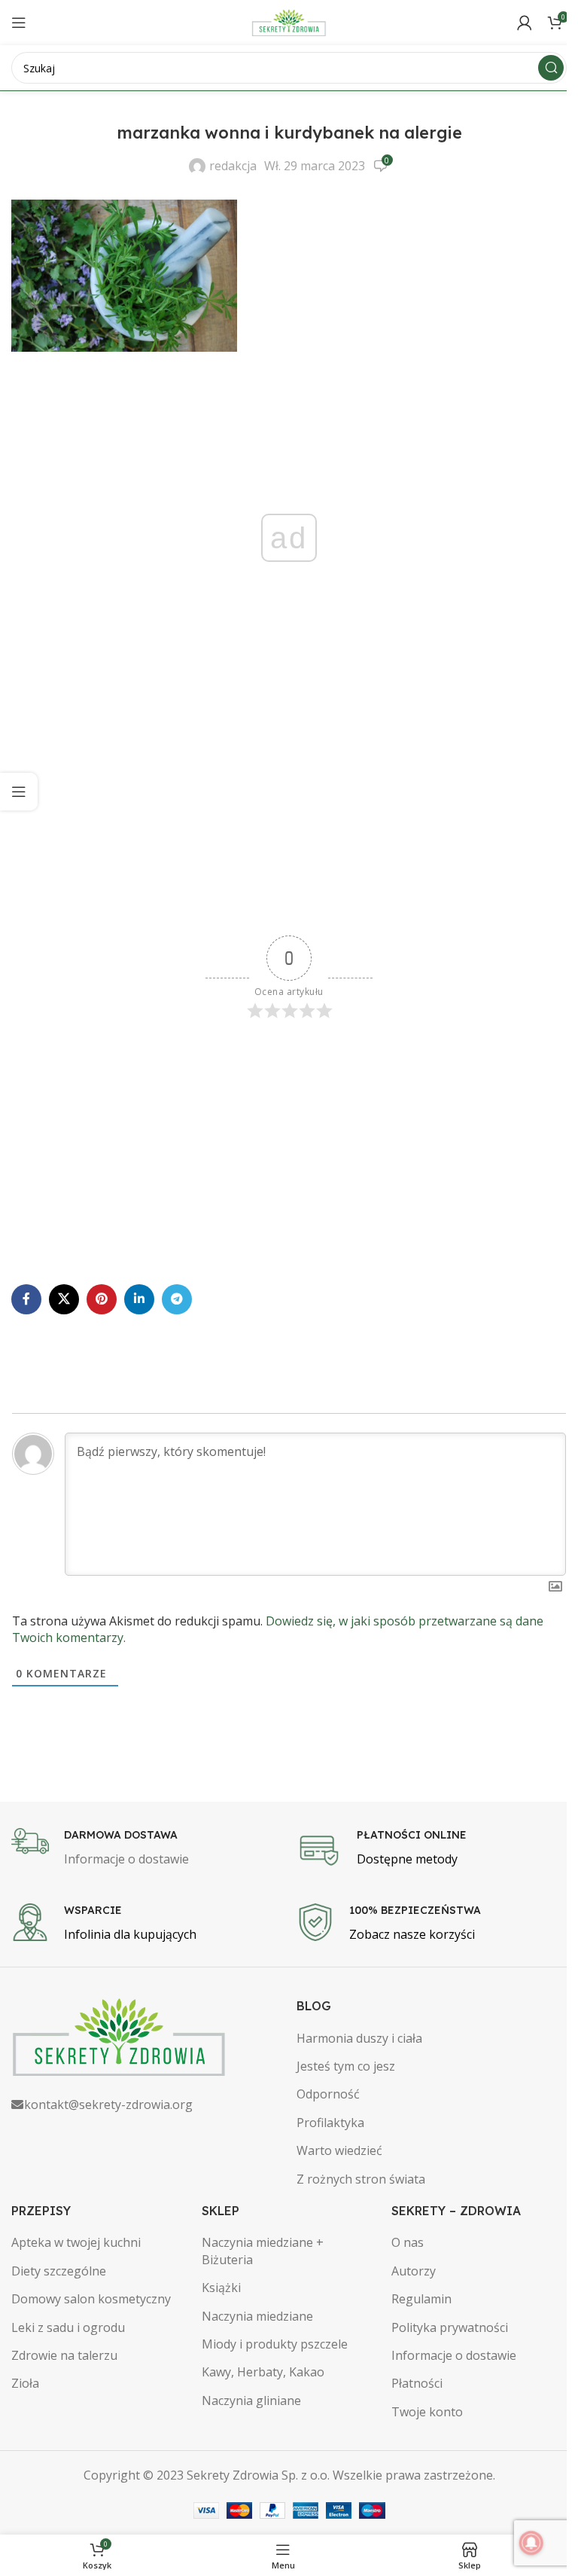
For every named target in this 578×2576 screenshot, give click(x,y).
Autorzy (414, 2271)
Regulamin (421, 2299)
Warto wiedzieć (339, 2150)
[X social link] (64, 1299)
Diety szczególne (59, 2271)
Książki (221, 2288)
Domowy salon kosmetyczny (91, 2299)
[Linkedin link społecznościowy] (139, 1299)
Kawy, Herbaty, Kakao (263, 2372)
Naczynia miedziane (257, 2316)
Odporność (328, 2094)
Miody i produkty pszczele (275, 2344)
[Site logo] (289, 21)
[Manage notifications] (531, 2543)
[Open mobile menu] (19, 23)
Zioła (25, 2383)
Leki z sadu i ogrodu (68, 2327)
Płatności (417, 2383)
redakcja (233, 166)
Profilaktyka (330, 2123)
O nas (408, 2242)
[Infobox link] (146, 1848)
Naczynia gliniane (251, 2401)
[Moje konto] (525, 23)
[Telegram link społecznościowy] (177, 1299)
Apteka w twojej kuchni (76, 2242)
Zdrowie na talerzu (64, 2355)
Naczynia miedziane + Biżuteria (263, 2251)
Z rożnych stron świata (361, 2179)
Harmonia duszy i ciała (359, 2038)
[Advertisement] (289, 815)
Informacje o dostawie (454, 2355)
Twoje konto (427, 2412)
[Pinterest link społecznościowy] (102, 1299)
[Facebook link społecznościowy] (26, 1299)
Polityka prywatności (450, 2327)
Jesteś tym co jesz (346, 2066)
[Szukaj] (551, 68)
